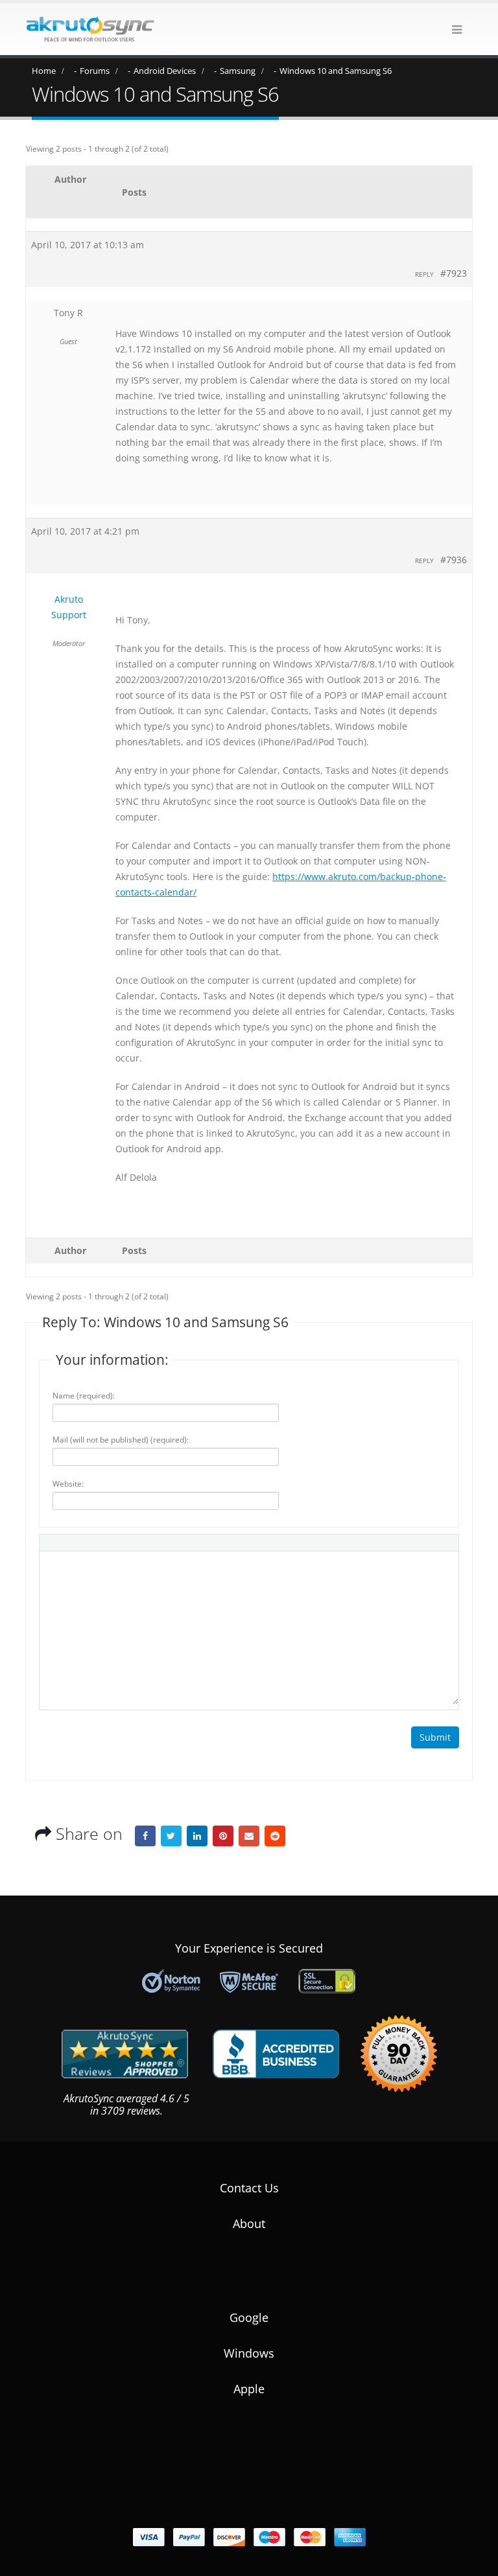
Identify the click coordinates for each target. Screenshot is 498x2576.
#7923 (454, 273)
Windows (249, 2353)
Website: (68, 1484)
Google (249, 2317)
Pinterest (223, 1836)
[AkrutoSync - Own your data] (90, 29)
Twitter (171, 1836)
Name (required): (84, 1396)
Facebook (145, 1836)
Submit (435, 1737)
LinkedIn (197, 1836)
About (249, 2223)
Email (249, 1836)
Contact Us (249, 2188)
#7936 (454, 560)
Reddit (275, 1836)
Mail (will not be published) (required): (121, 1440)
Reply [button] (424, 274)
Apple (249, 2389)
